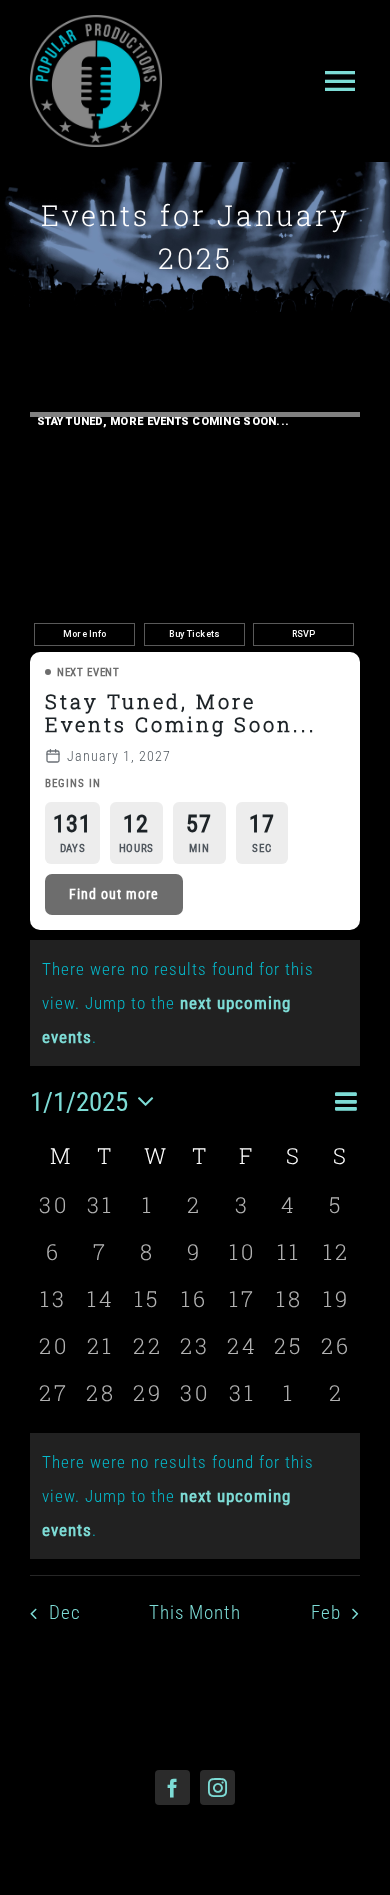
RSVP (304, 634)
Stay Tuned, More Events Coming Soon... (181, 712)
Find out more (114, 894)
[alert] (195, 1496)
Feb (326, 1613)
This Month (195, 1613)
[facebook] (172, 1787)
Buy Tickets (195, 634)
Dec (65, 1613)
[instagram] (217, 1787)
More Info (84, 634)
